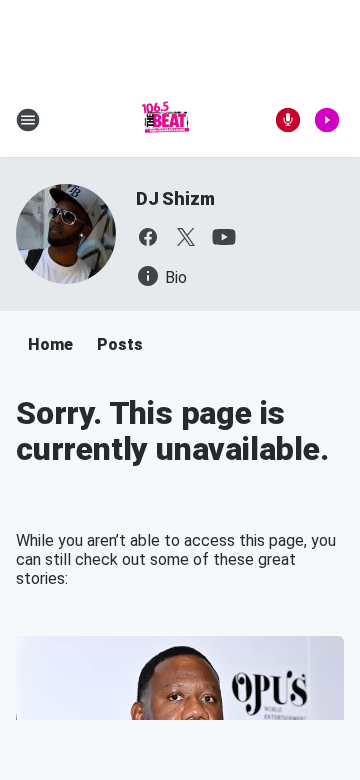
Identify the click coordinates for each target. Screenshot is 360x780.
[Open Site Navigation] (28, 120)
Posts (120, 344)
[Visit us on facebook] (148, 237)
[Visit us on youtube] (224, 237)
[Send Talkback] (288, 120)
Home (50, 344)
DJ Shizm (175, 198)
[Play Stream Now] (327, 120)
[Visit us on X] (186, 237)
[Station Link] (166, 120)
